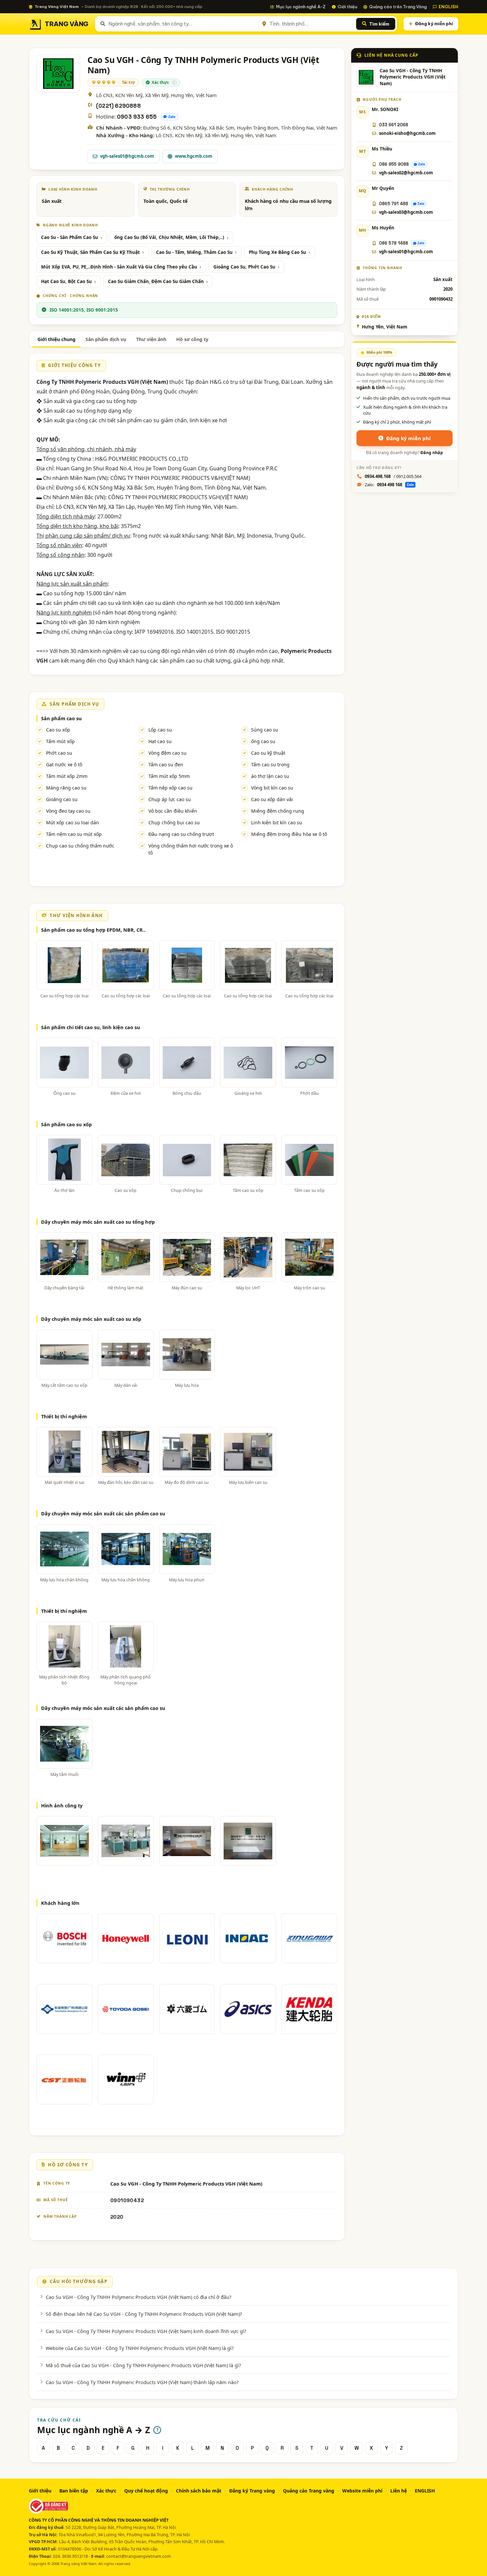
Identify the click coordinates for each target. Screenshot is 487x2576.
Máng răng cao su (66, 788)
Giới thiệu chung (56, 339)
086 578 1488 (394, 243)
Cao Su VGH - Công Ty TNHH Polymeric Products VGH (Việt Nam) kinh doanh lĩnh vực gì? (146, 2331)
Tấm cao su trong (270, 764)
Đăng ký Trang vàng (252, 2491)
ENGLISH (448, 7)
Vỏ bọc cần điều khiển (173, 811)
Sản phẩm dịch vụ (106, 339)
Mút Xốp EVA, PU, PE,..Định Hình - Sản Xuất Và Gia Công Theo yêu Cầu (119, 267)
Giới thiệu (347, 7)
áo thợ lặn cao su (270, 776)
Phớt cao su (59, 753)
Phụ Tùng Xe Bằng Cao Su (277, 252)
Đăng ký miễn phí (434, 24)
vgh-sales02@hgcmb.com (406, 173)
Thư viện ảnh (151, 339)
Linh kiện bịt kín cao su (277, 822)
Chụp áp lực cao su (170, 799)
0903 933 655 (137, 117)
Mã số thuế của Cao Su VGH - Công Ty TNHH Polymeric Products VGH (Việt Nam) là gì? (143, 2365)
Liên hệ (399, 2491)
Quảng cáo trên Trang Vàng (398, 7)
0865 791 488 (394, 204)
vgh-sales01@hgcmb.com (127, 156)
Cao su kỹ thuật (268, 753)
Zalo (172, 117)
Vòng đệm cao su (167, 753)
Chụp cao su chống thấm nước (80, 846)
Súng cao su (265, 730)
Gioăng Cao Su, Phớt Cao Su (244, 267)
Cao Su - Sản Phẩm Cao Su (70, 237)
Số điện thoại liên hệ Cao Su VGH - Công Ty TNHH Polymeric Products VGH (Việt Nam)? (144, 2314)
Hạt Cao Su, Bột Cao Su (66, 281)
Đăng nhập (432, 453)
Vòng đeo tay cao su (68, 811)
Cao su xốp (58, 730)
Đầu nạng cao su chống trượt (181, 834)
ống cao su (263, 741)
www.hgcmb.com (194, 156)
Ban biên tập (74, 2491)
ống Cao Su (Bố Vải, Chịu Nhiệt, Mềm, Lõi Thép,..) (169, 237)
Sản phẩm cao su (61, 718)
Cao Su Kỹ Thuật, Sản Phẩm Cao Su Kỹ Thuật (90, 252)
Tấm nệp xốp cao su (170, 788)
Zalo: (389, 485)
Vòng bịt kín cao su (272, 788)
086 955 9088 (394, 164)
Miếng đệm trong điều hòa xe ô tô (289, 834)
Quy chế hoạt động (146, 2491)
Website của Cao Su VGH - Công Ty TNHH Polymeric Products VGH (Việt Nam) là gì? (140, 2348)
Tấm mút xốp (60, 741)
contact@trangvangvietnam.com (139, 2556)
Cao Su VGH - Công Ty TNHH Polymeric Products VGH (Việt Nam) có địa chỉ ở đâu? (138, 2297)
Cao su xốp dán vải (272, 799)
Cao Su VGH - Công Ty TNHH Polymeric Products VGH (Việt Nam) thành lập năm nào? (142, 2382)
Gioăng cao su (62, 799)
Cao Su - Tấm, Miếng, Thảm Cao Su (194, 252)
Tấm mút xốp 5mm (169, 776)
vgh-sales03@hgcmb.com (406, 212)
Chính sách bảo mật (199, 2491)
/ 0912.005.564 (393, 476)
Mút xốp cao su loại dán (73, 822)
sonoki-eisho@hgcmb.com (407, 133)
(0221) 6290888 (118, 106)
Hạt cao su (160, 741)
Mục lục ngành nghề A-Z (301, 7)
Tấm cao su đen (166, 764)
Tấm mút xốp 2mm (67, 776)
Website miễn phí (362, 2491)
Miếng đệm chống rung (278, 811)
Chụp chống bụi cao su (174, 822)
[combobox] (182, 24)
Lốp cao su (160, 730)
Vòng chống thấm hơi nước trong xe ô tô (191, 849)
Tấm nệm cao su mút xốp (74, 834)
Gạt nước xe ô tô (64, 764)
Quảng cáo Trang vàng (309, 2491)
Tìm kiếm (379, 24)
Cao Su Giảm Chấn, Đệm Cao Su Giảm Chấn (156, 281)
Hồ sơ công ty (192, 339)
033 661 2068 (394, 125)
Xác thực (106, 2491)
